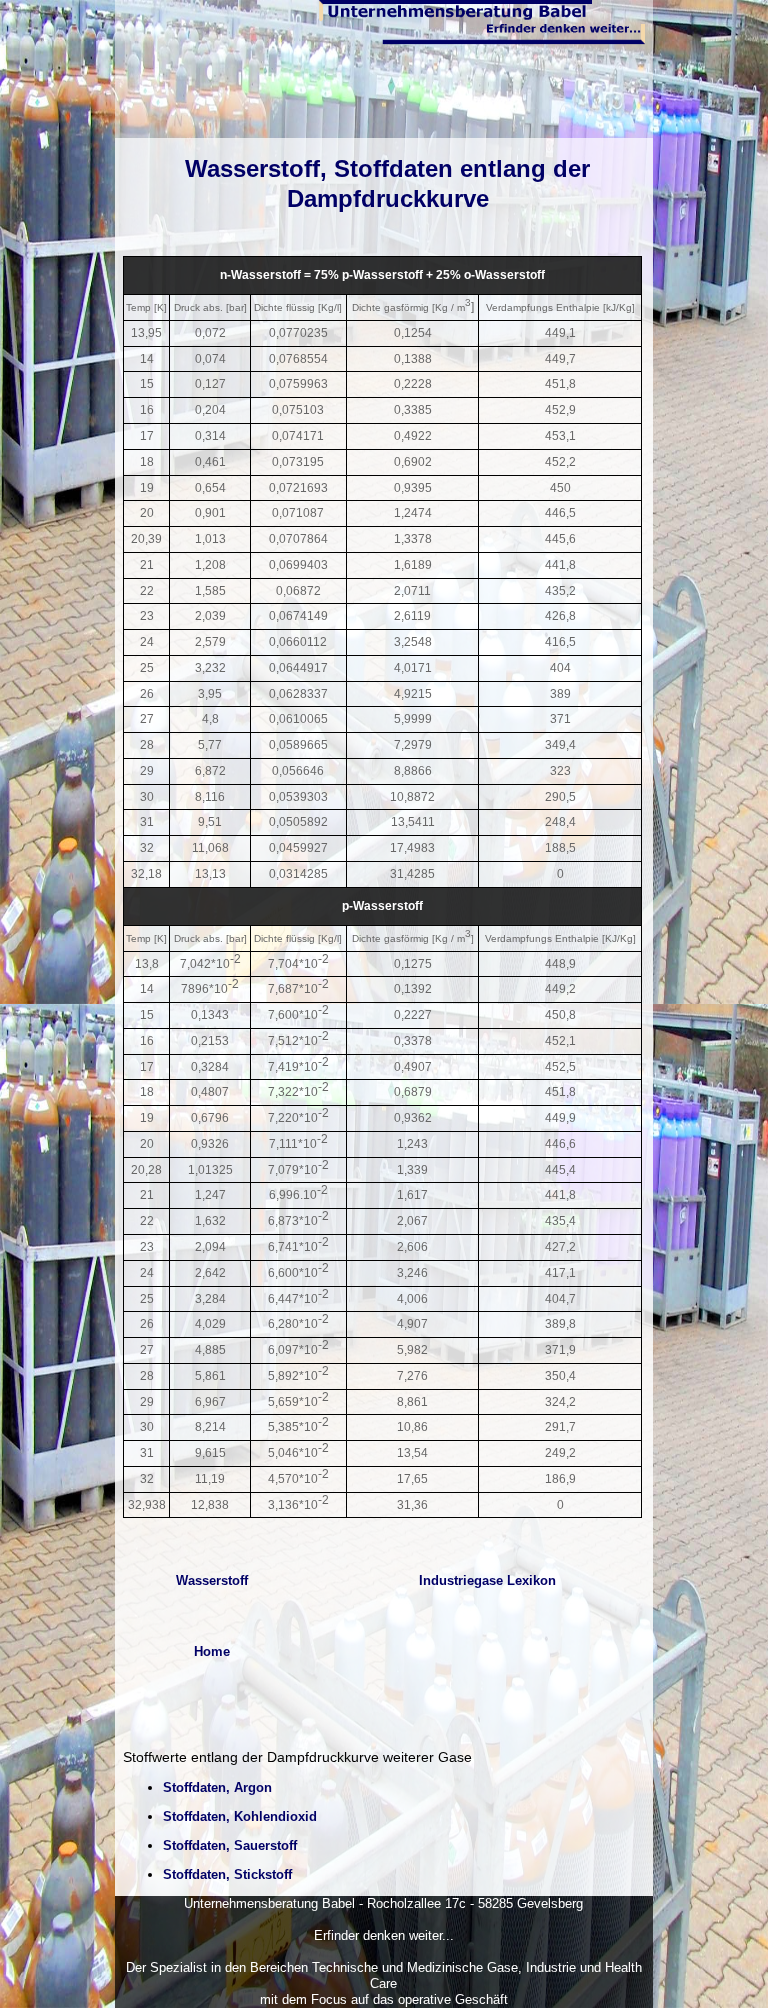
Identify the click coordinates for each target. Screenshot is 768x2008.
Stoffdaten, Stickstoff (227, 1874)
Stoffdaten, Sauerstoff (230, 1845)
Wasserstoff (212, 1580)
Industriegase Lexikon (487, 1580)
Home (212, 1651)
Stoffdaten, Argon (217, 1787)
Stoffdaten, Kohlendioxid (240, 1816)
